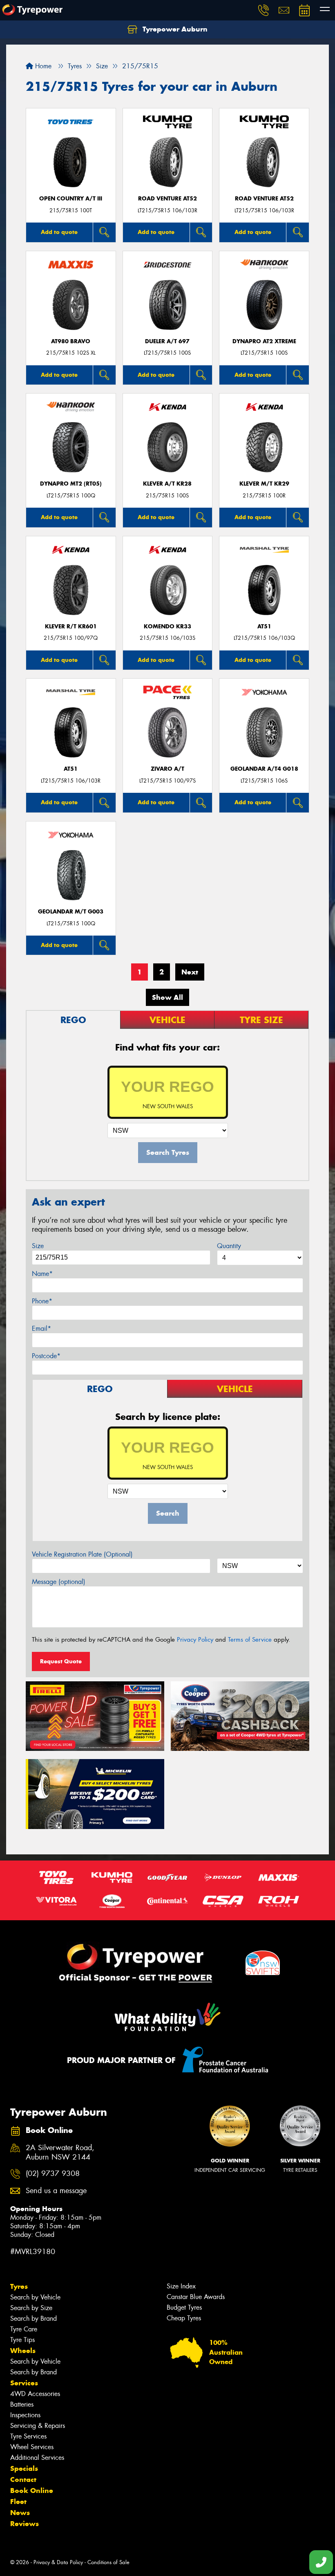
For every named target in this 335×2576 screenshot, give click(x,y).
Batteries (22, 2404)
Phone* (42, 1301)
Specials (24, 2468)
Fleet (18, 2502)
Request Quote (61, 1661)
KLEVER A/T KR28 (167, 484)
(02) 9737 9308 (53, 2174)
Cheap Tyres (184, 2318)
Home (42, 66)
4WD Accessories (35, 2394)
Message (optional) (59, 1582)
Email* (41, 1328)
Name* (42, 1274)
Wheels (23, 2351)
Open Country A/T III (71, 199)
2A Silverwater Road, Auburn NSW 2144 (60, 2153)
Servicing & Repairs (38, 2426)
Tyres (19, 2286)
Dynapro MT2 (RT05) (71, 484)
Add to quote (59, 232)
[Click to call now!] (264, 10)
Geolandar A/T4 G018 (264, 769)
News (20, 2513)
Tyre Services (28, 2436)
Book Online (32, 2491)
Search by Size (31, 2308)
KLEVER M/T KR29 (264, 484)
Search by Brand (33, 2318)
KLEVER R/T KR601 (71, 627)
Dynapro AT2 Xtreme (264, 341)
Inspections (25, 2415)
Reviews (25, 2524)
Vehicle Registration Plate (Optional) (82, 1554)
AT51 (264, 627)
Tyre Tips (22, 2340)
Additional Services (37, 2458)
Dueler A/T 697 (167, 341)
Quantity (229, 1246)
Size (38, 1246)
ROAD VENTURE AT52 (167, 199)
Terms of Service (250, 1640)
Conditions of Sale (108, 2562)
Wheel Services (32, 2447)
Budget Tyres (184, 2307)
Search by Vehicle (35, 2297)
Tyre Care (24, 2329)
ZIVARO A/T (167, 769)
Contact (23, 2479)
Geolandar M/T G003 (71, 912)
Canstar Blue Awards (196, 2297)
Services (24, 2383)
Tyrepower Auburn (174, 29)
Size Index (181, 2286)
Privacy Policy (195, 1640)
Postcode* (46, 1356)
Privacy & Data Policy (58, 2562)
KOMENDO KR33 (167, 627)
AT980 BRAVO (71, 341)
